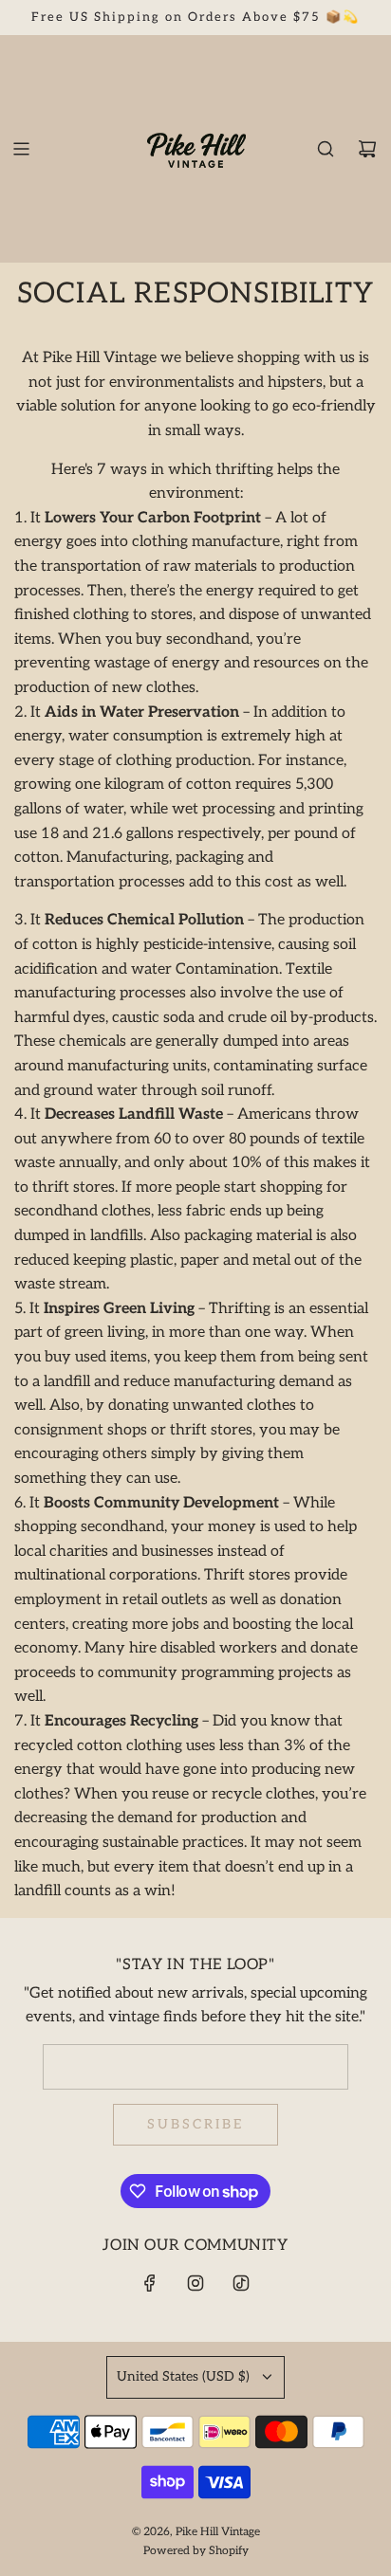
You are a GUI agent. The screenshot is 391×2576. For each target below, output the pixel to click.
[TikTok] (241, 2283)
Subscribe (195, 2124)
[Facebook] (150, 2283)
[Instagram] (195, 2283)
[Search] (326, 149)
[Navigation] (21, 149)
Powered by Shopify (196, 2551)
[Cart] (367, 149)
